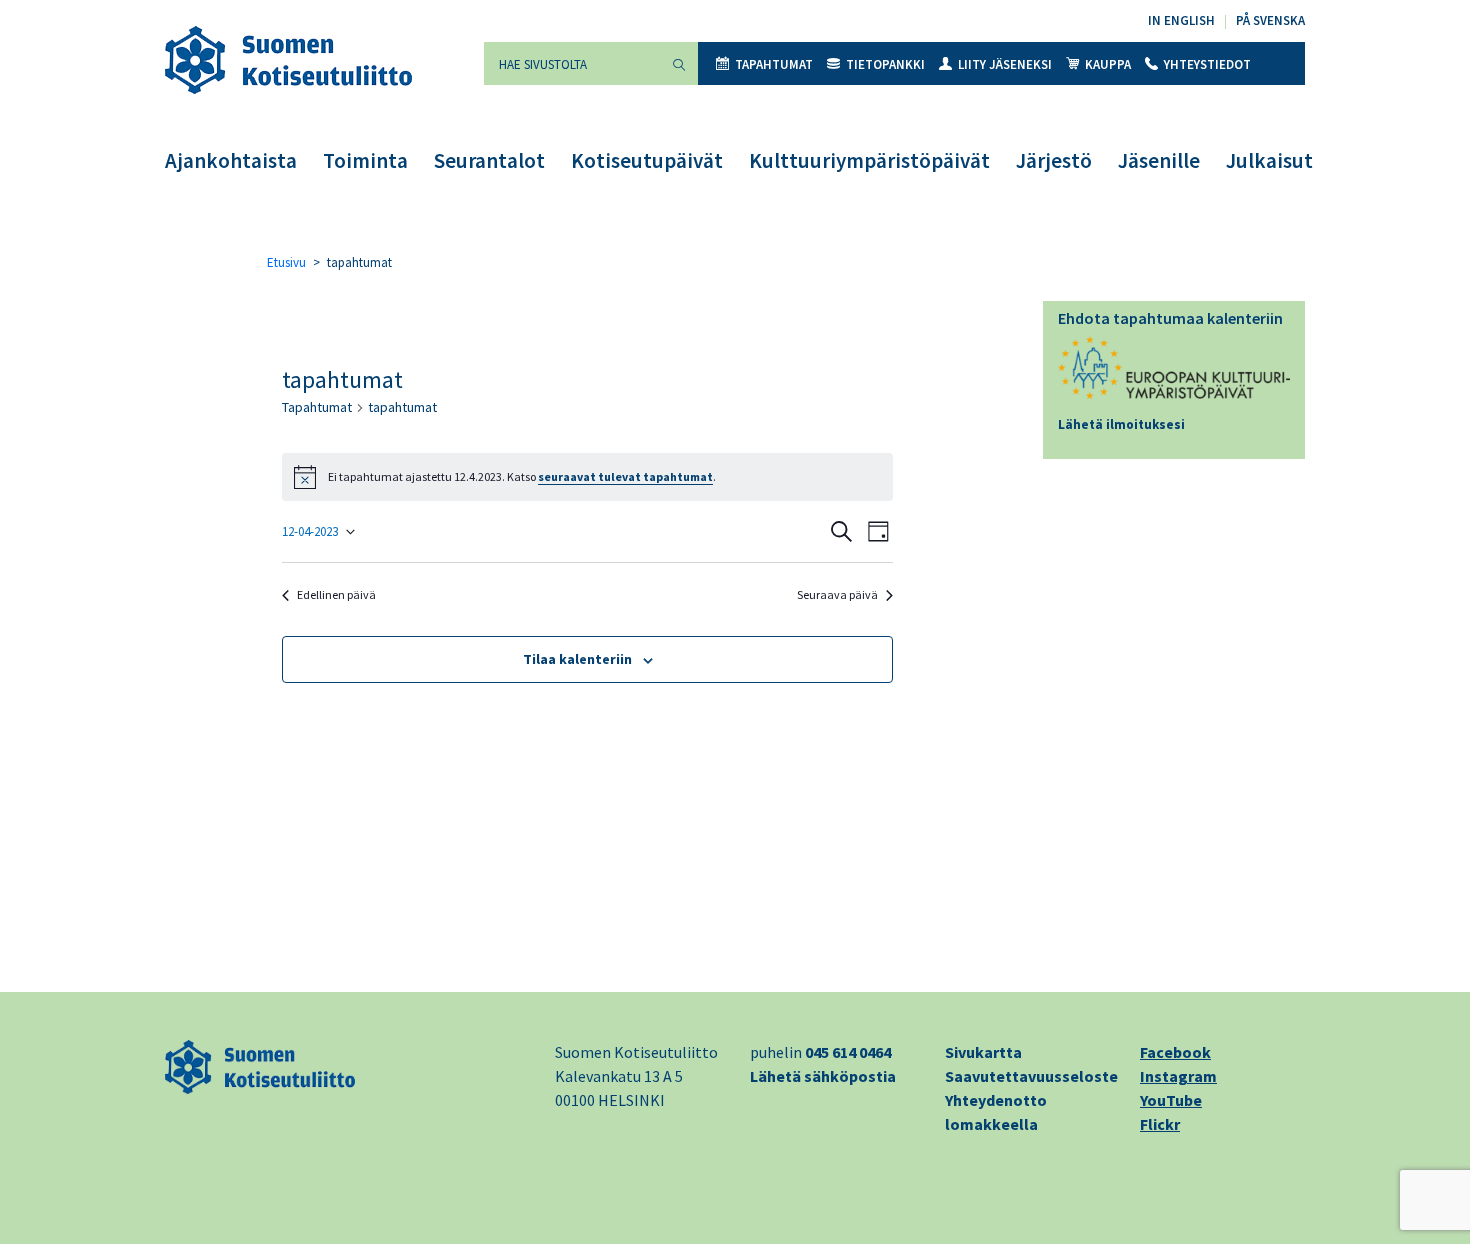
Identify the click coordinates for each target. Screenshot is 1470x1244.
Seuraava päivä (837, 594)
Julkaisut (1269, 160)
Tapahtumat (774, 64)
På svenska (1270, 20)
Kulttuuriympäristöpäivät (869, 160)
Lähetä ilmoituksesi (1121, 424)
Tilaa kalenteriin (577, 659)
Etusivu (286, 262)
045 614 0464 (848, 1052)
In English (1181, 20)
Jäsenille (1159, 160)
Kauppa (1108, 64)
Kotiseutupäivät (647, 160)
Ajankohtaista (231, 160)
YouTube (1171, 1100)
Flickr (1160, 1124)
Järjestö (1054, 160)
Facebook (1175, 1052)
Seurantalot (489, 160)
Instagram (1178, 1076)
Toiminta (365, 160)
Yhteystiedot (1207, 64)
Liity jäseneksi (1005, 64)
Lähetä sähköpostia (823, 1076)
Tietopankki (885, 64)
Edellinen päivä (336, 594)
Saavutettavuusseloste (1031, 1076)
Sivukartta (983, 1052)
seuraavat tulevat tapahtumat (625, 476)
